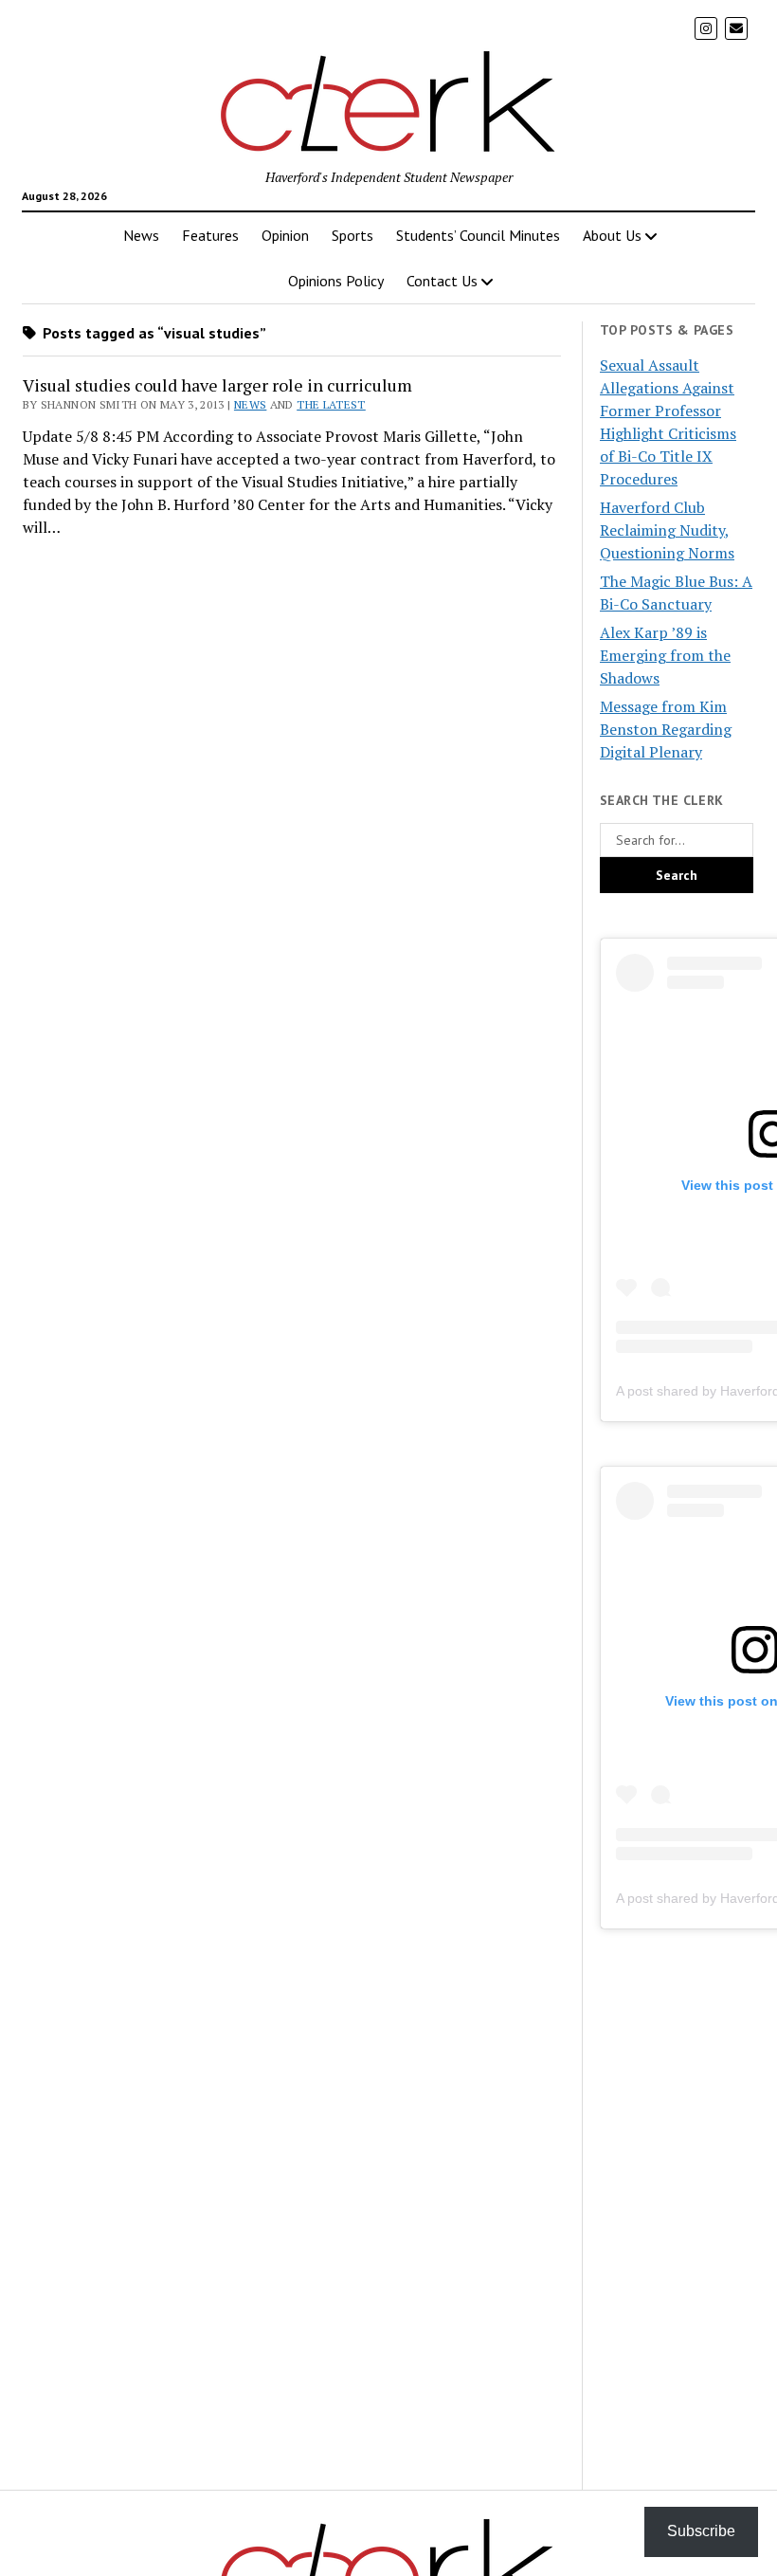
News (141, 235)
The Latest (331, 404)
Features (210, 235)
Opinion (285, 235)
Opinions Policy (336, 281)
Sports (352, 235)
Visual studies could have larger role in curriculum (217, 385)
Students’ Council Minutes (478, 235)
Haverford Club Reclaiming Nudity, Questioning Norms (667, 530)
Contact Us (442, 281)
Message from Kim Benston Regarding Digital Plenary (666, 729)
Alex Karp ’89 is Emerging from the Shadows (665, 655)
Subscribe (701, 2531)
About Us (612, 235)
